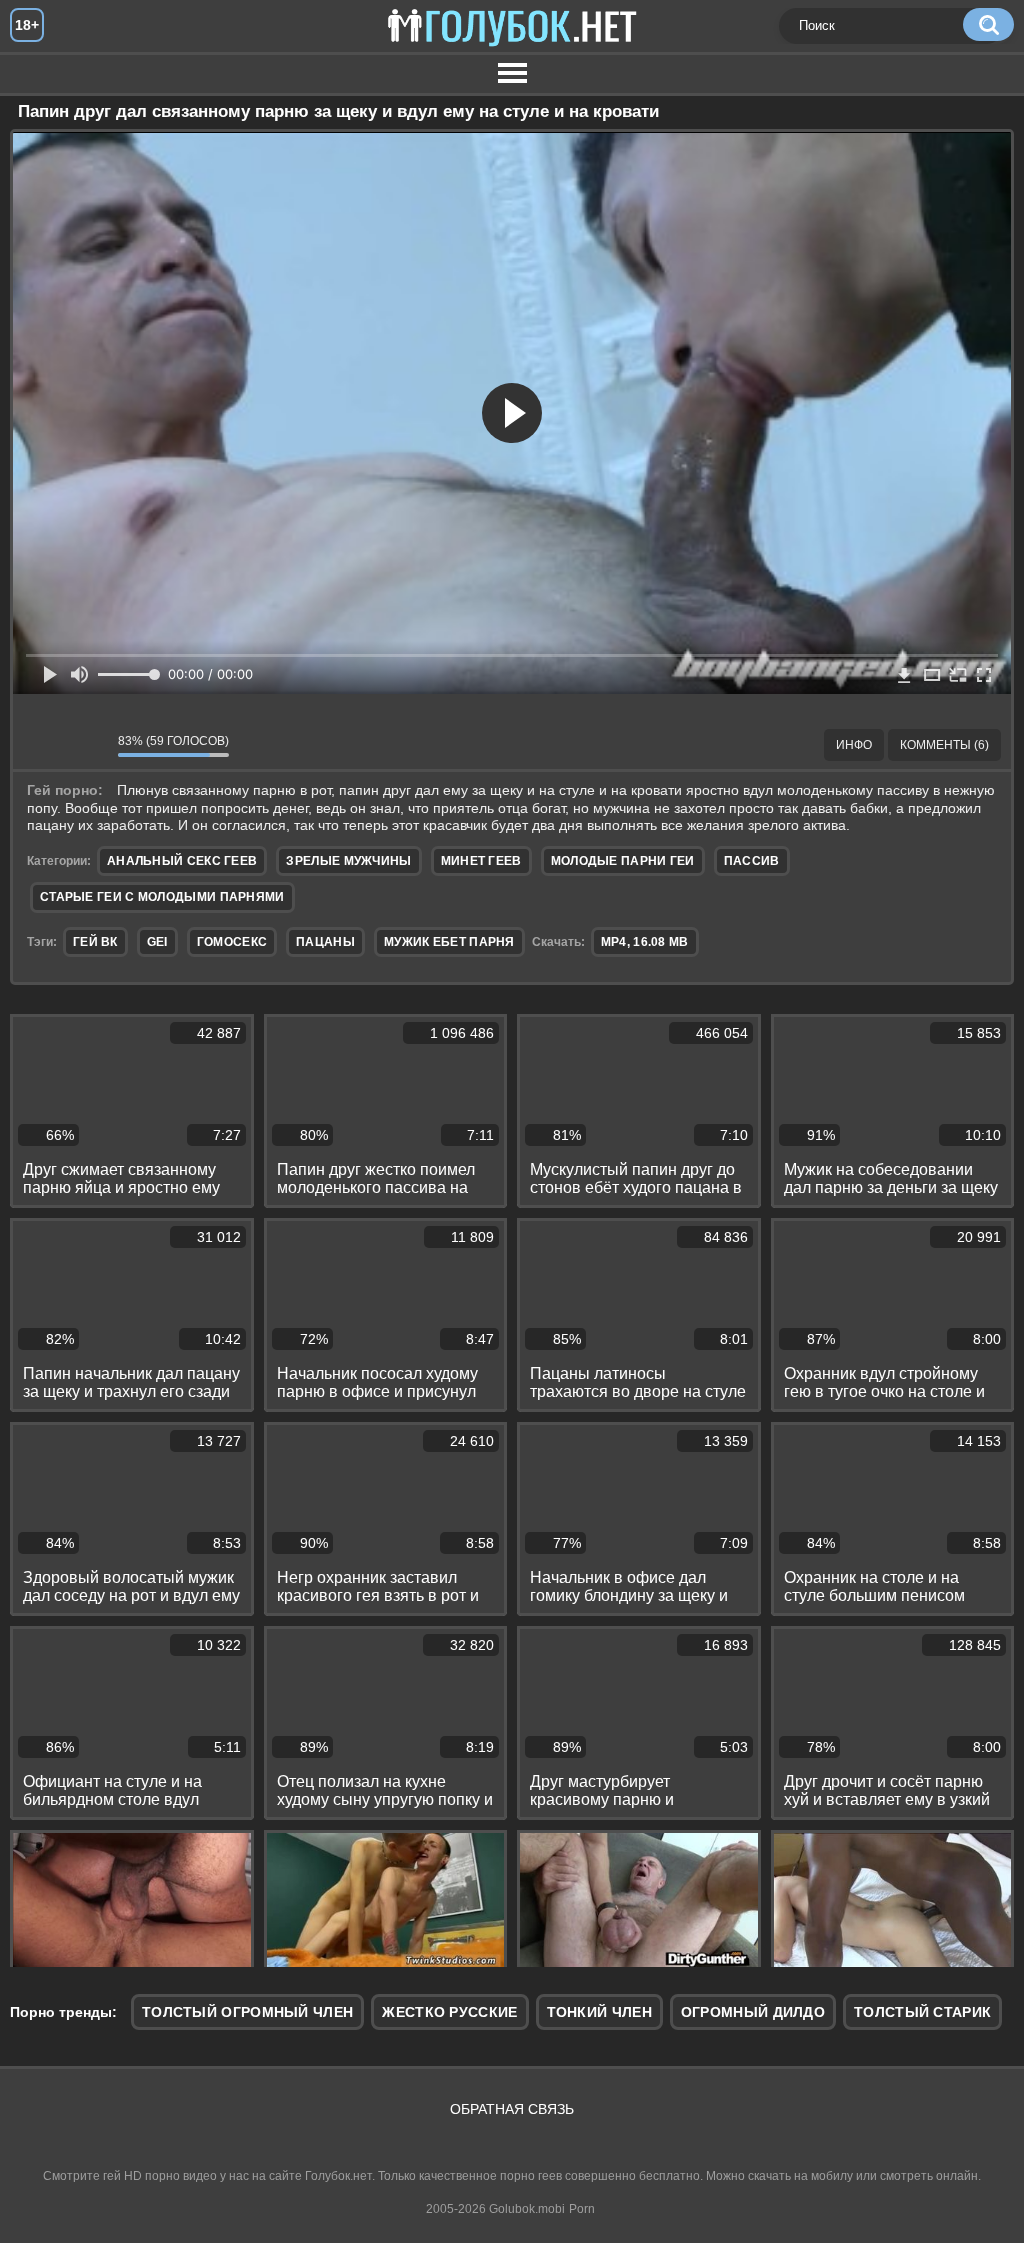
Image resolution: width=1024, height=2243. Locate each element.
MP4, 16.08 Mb (645, 942)
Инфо (854, 745)
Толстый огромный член (247, 2012)
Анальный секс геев (182, 861)
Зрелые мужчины (348, 861)
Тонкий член (599, 2012)
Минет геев (481, 861)
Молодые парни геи (623, 861)
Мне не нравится (88, 745)
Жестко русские (449, 2012)
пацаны (325, 942)
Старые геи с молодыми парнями (162, 897)
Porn (582, 2209)
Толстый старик (922, 2012)
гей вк (95, 942)
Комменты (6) (944, 745)
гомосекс (232, 942)
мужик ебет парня (449, 942)
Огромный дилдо (753, 2012)
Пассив (752, 861)
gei (157, 942)
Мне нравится (43, 745)
